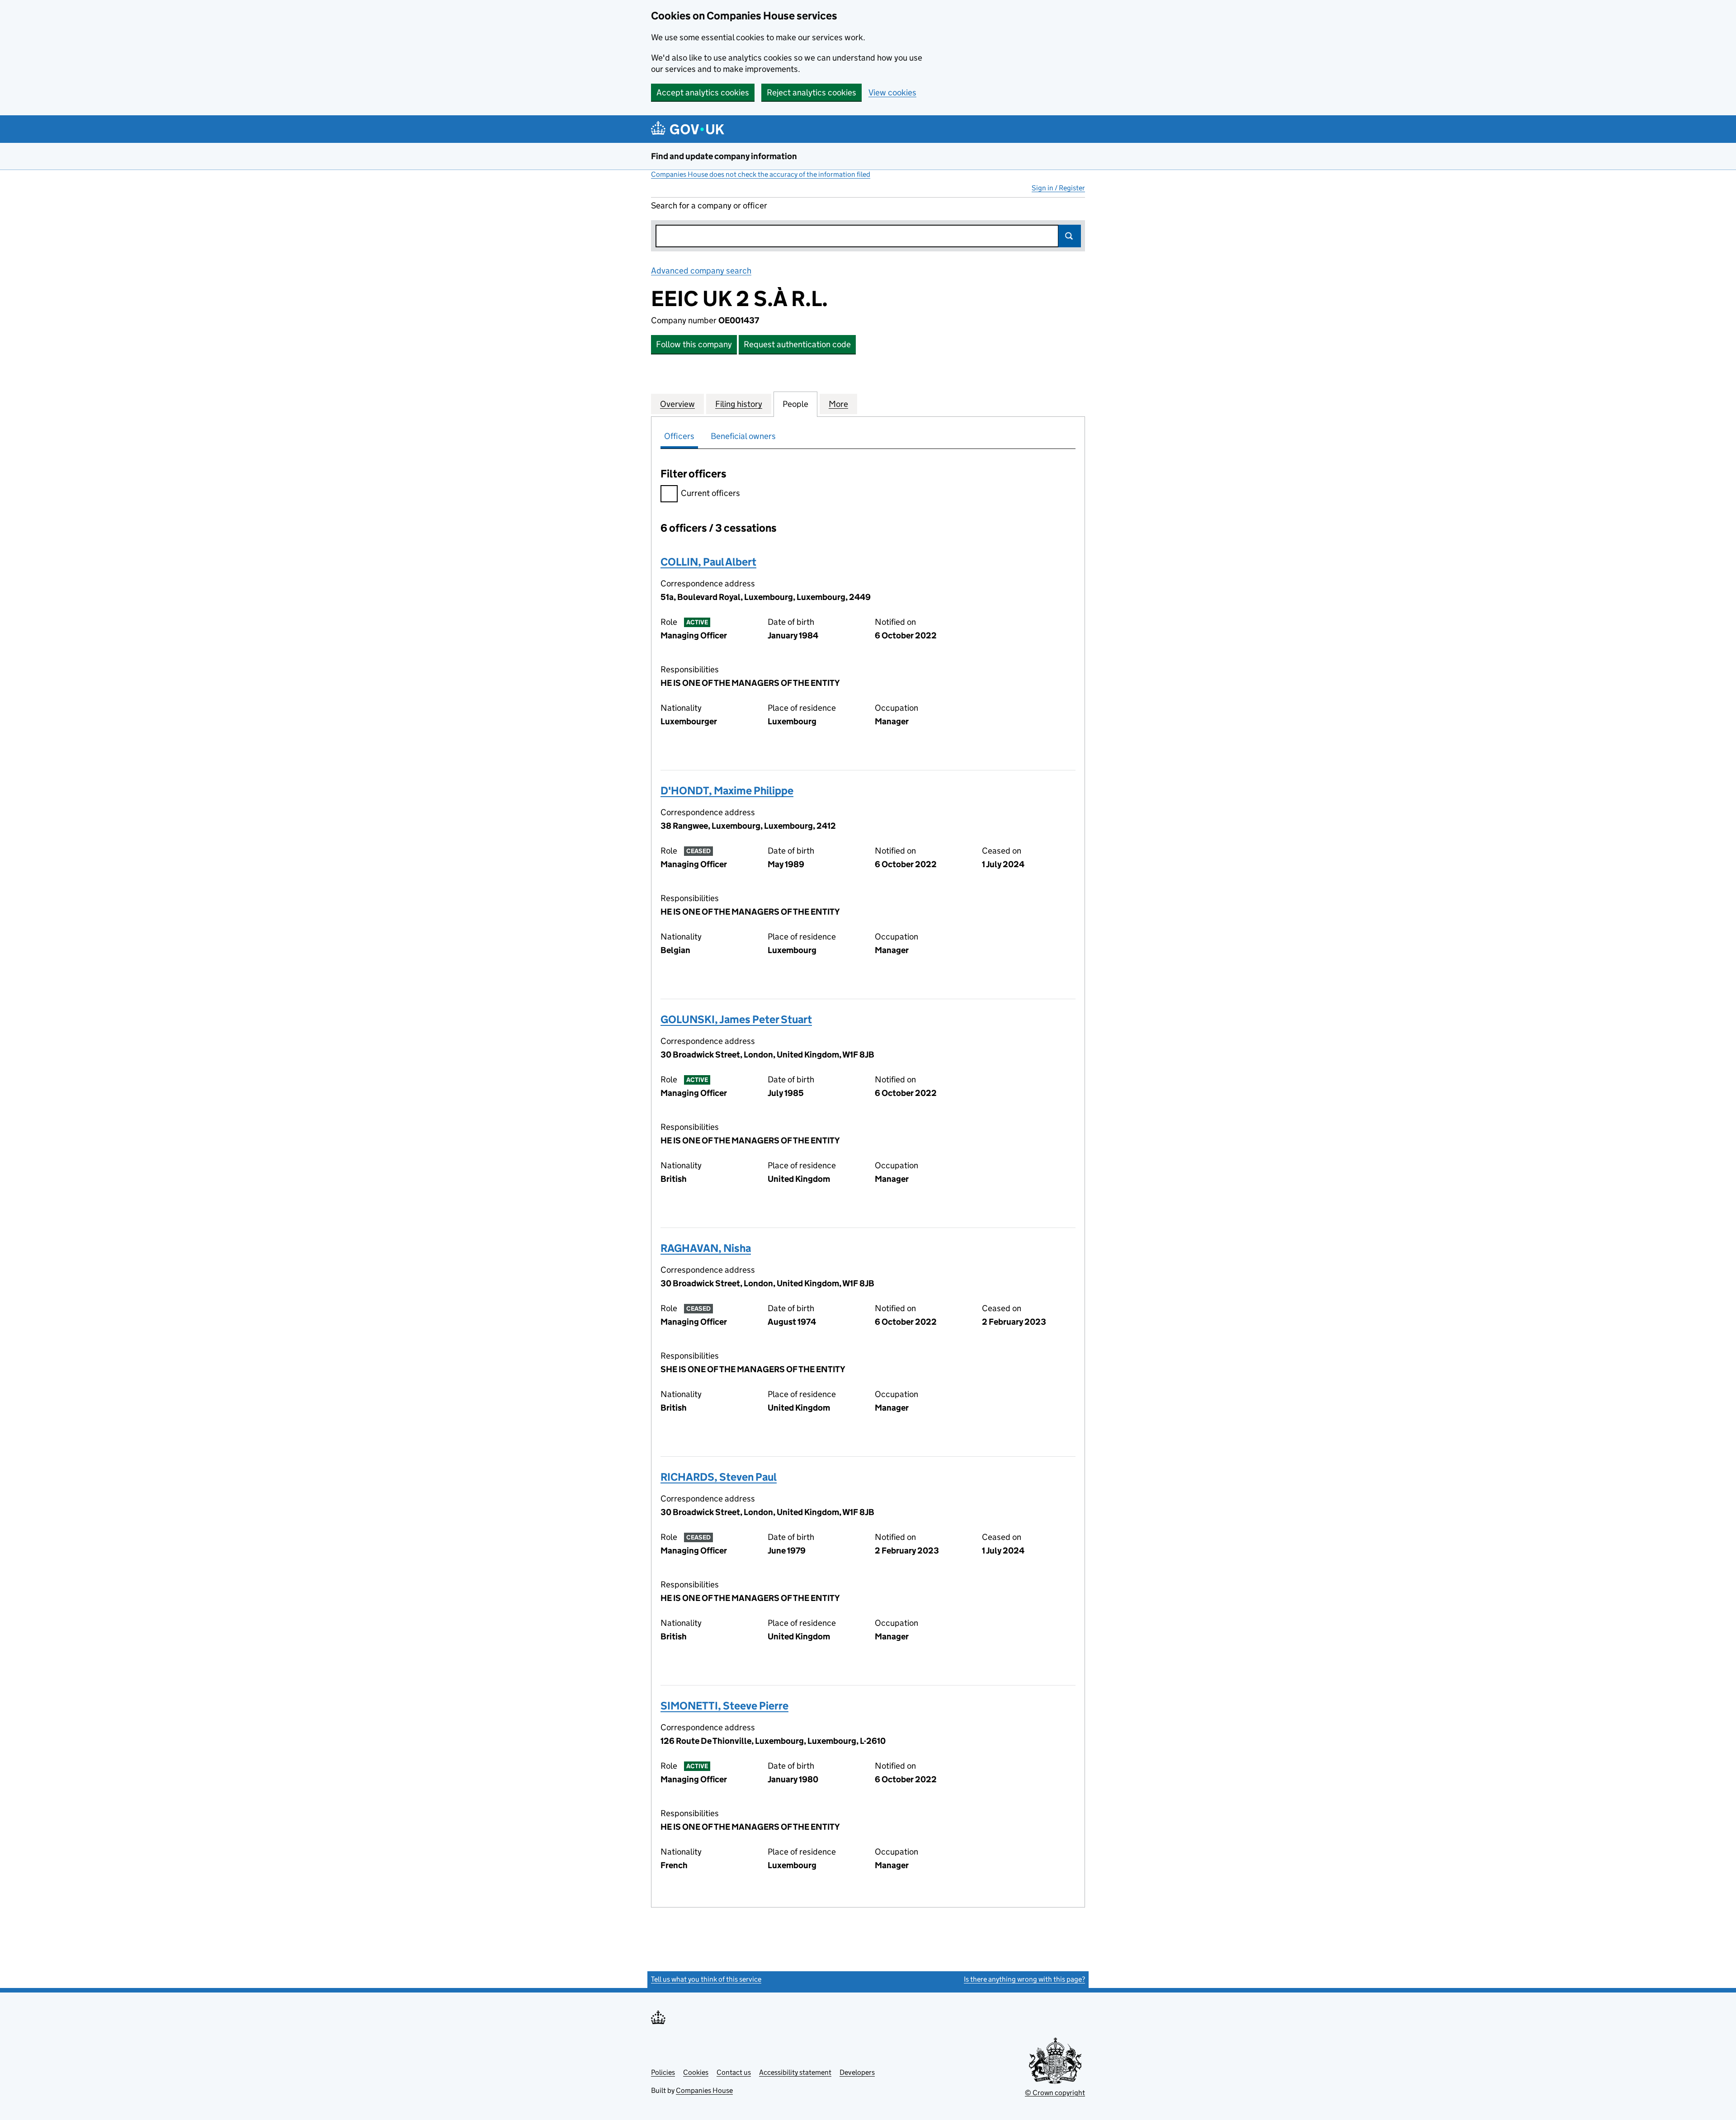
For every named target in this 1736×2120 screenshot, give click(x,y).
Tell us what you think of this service (706, 1979)
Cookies (696, 2072)
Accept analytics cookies (703, 92)
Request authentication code (797, 344)
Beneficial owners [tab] (743, 436)
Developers (857, 2072)
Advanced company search (701, 271)
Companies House (704, 2090)
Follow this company (694, 344)
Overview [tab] (677, 404)
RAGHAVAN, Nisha (706, 1248)
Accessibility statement (795, 2072)
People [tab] (795, 404)
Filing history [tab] (739, 404)
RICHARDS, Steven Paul (719, 1477)
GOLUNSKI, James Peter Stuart (736, 1019)
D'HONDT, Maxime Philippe (727, 791)
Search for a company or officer (709, 205)
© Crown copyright (1055, 2093)
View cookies (892, 92)
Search (1070, 236)
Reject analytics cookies (811, 92)
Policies (663, 2072)
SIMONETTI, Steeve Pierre (724, 1706)
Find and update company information (724, 156)
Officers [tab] (679, 436)
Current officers (710, 493)
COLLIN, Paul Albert (708, 562)
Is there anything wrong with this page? (1024, 1979)
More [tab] (838, 404)
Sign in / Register (1058, 188)
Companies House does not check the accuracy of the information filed (761, 174)
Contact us (734, 2072)
